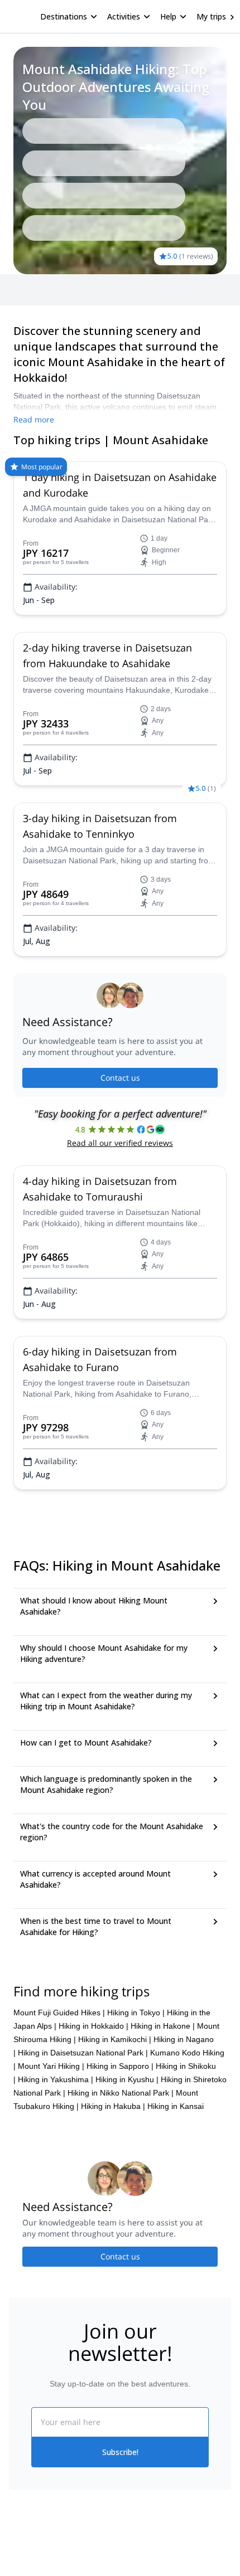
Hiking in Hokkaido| (93, 2026)
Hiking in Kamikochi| (115, 2039)
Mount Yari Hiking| (51, 2066)
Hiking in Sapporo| (120, 2066)
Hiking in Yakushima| (56, 2079)
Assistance (92, 290)
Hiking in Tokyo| (136, 2013)
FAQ (54, 290)
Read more (34, 419)
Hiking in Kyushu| (127, 2079)
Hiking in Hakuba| (113, 2106)
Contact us (120, 1078)
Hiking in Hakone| (163, 2026)
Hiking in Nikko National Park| (121, 2093)
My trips (211, 16)
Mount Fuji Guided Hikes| (59, 2013)
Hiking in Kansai (176, 2106)
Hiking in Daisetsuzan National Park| (83, 2053)
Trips (27, 290)
